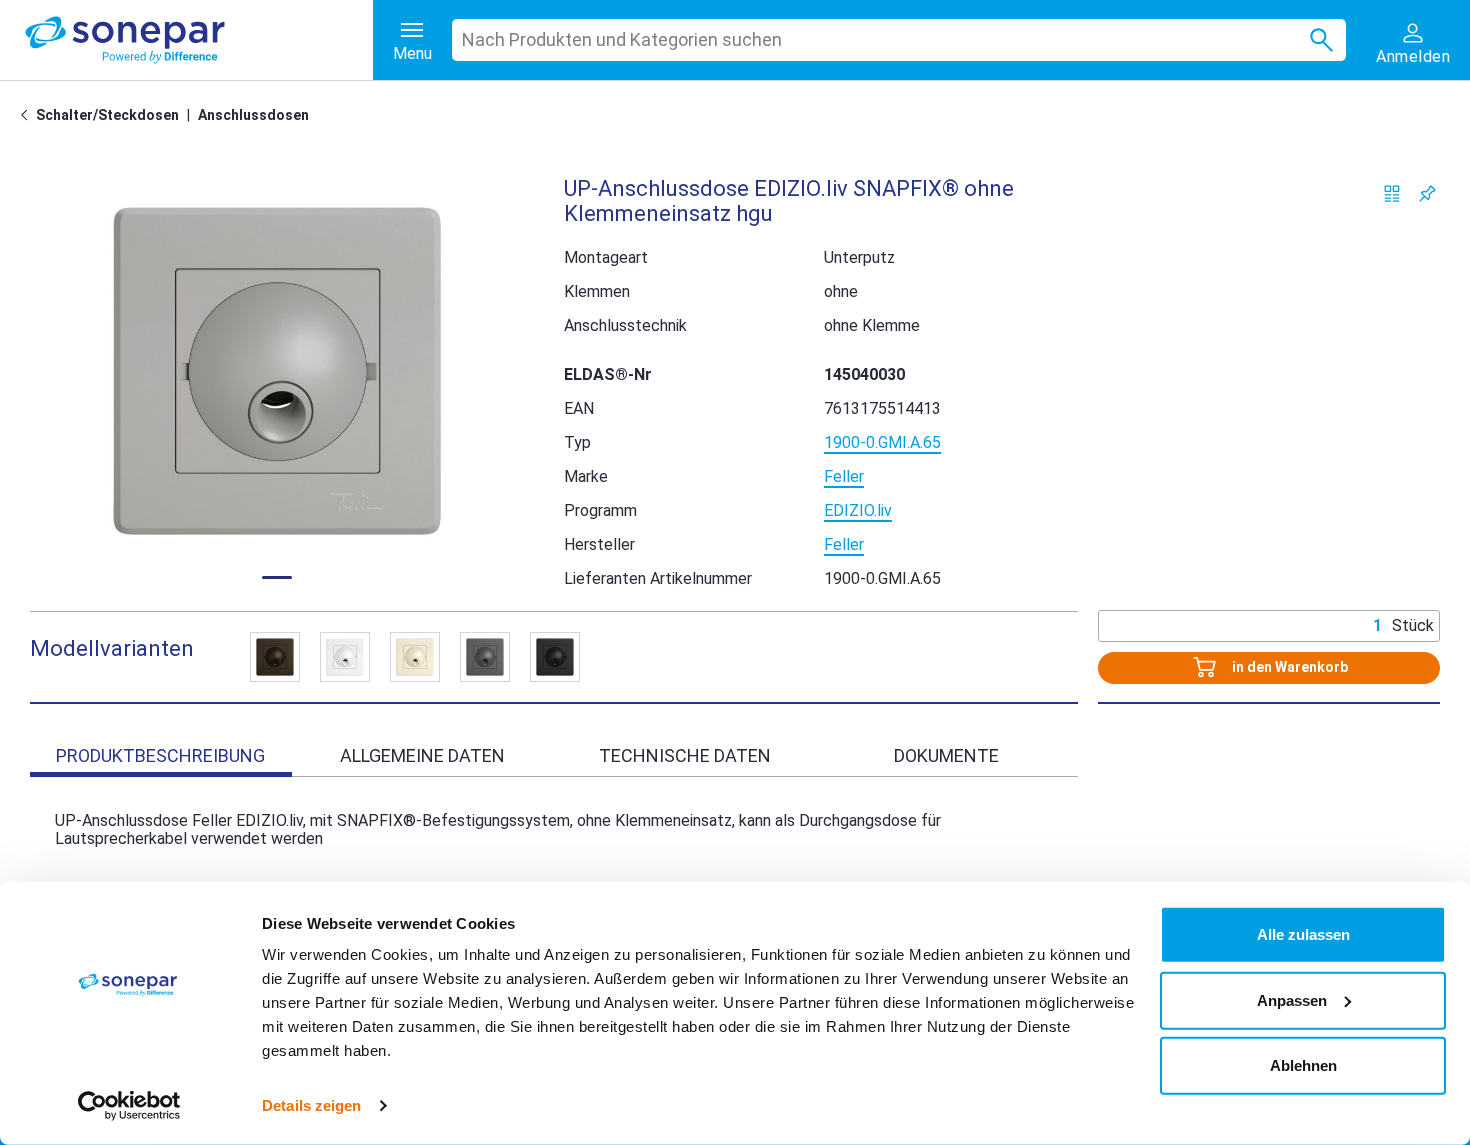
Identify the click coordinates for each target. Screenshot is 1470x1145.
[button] (277, 371)
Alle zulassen (1303, 934)
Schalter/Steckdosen (107, 115)
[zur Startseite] (199, 40)
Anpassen (1292, 999)
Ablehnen (1303, 1065)
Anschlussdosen (253, 115)
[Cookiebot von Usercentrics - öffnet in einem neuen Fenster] (129, 1106)
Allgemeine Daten (422, 755)
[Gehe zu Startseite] (28, 115)
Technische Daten (685, 755)
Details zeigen (311, 1105)
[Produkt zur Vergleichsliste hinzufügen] (1392, 193)
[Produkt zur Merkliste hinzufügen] (1427, 193)
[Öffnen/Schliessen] (275, 657)
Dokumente (946, 755)
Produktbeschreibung (160, 755)
